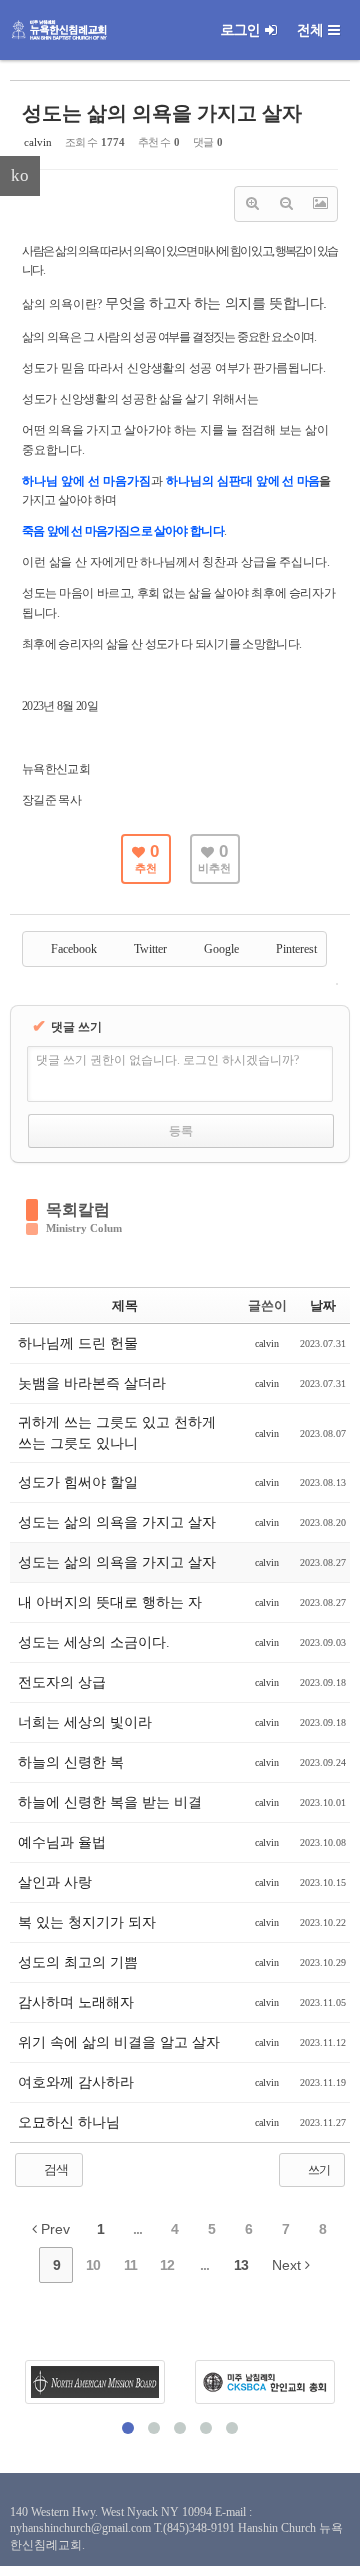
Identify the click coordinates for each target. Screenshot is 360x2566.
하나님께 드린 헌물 (78, 1343)
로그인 (240, 30)
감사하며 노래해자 (76, 2002)
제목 (125, 1305)
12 (167, 2265)
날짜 (323, 1305)
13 (241, 2265)
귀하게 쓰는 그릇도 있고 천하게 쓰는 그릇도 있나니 (117, 1433)
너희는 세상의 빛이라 (85, 1722)
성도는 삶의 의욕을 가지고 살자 (162, 113)
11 (130, 2265)
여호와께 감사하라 (76, 2082)
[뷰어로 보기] (320, 204)
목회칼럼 (78, 1209)
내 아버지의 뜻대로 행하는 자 (110, 1602)
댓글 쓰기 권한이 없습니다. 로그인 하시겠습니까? (167, 1060)
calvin (38, 142)
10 (93, 2265)
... (137, 2229)
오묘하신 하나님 (69, 2122)
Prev (53, 2229)
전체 (310, 30)
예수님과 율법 (62, 1842)
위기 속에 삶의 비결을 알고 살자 (119, 2042)
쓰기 (318, 2170)
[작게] (286, 204)
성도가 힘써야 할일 (78, 1482)
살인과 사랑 (55, 1882)
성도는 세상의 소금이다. (94, 1642)
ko (20, 175)
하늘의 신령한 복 (71, 1762)
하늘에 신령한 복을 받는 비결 (110, 1802)
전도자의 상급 (62, 1682)
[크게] (252, 204)
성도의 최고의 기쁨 (78, 1962)
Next (288, 2265)
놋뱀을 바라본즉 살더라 (92, 1383)
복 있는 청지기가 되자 (87, 1922)
